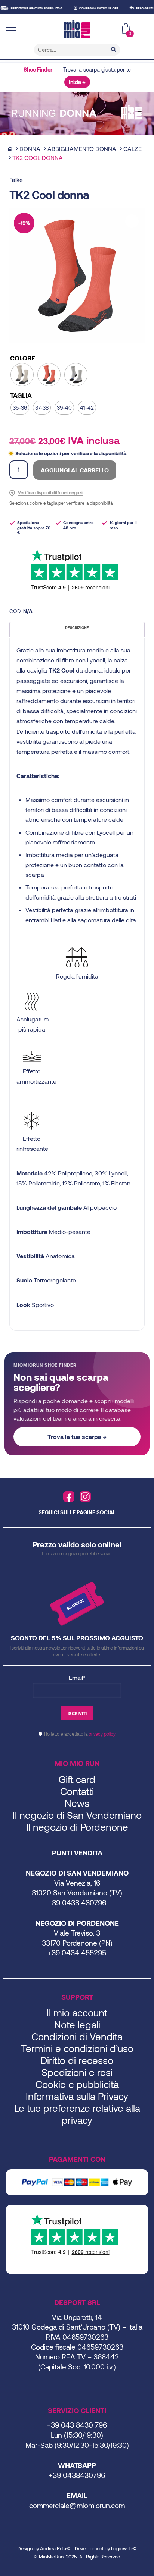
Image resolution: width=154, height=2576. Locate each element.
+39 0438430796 (77, 2475)
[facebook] (69, 1497)
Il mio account (77, 2013)
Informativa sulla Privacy (77, 2096)
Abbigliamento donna (82, 149)
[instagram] (85, 1497)
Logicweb (122, 2548)
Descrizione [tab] (77, 627)
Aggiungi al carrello (75, 470)
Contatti (77, 1791)
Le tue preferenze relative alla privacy (77, 2114)
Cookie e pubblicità (77, 2084)
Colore (23, 358)
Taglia (21, 395)
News (77, 1803)
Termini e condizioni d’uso (77, 2048)
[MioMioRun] (77, 29)
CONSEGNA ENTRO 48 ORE (87, 8)
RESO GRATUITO (135, 8)
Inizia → (77, 82)
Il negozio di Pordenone (77, 1827)
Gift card (77, 1779)
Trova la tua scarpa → (77, 1437)
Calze (133, 149)
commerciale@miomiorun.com (77, 2505)
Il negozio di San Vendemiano (77, 1815)
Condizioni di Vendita (77, 2036)
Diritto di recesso (77, 2060)
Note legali (77, 2024)
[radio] (22, 375)
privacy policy (102, 1734)
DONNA (30, 149)
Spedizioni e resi (77, 2072)
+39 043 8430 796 (77, 2425)
